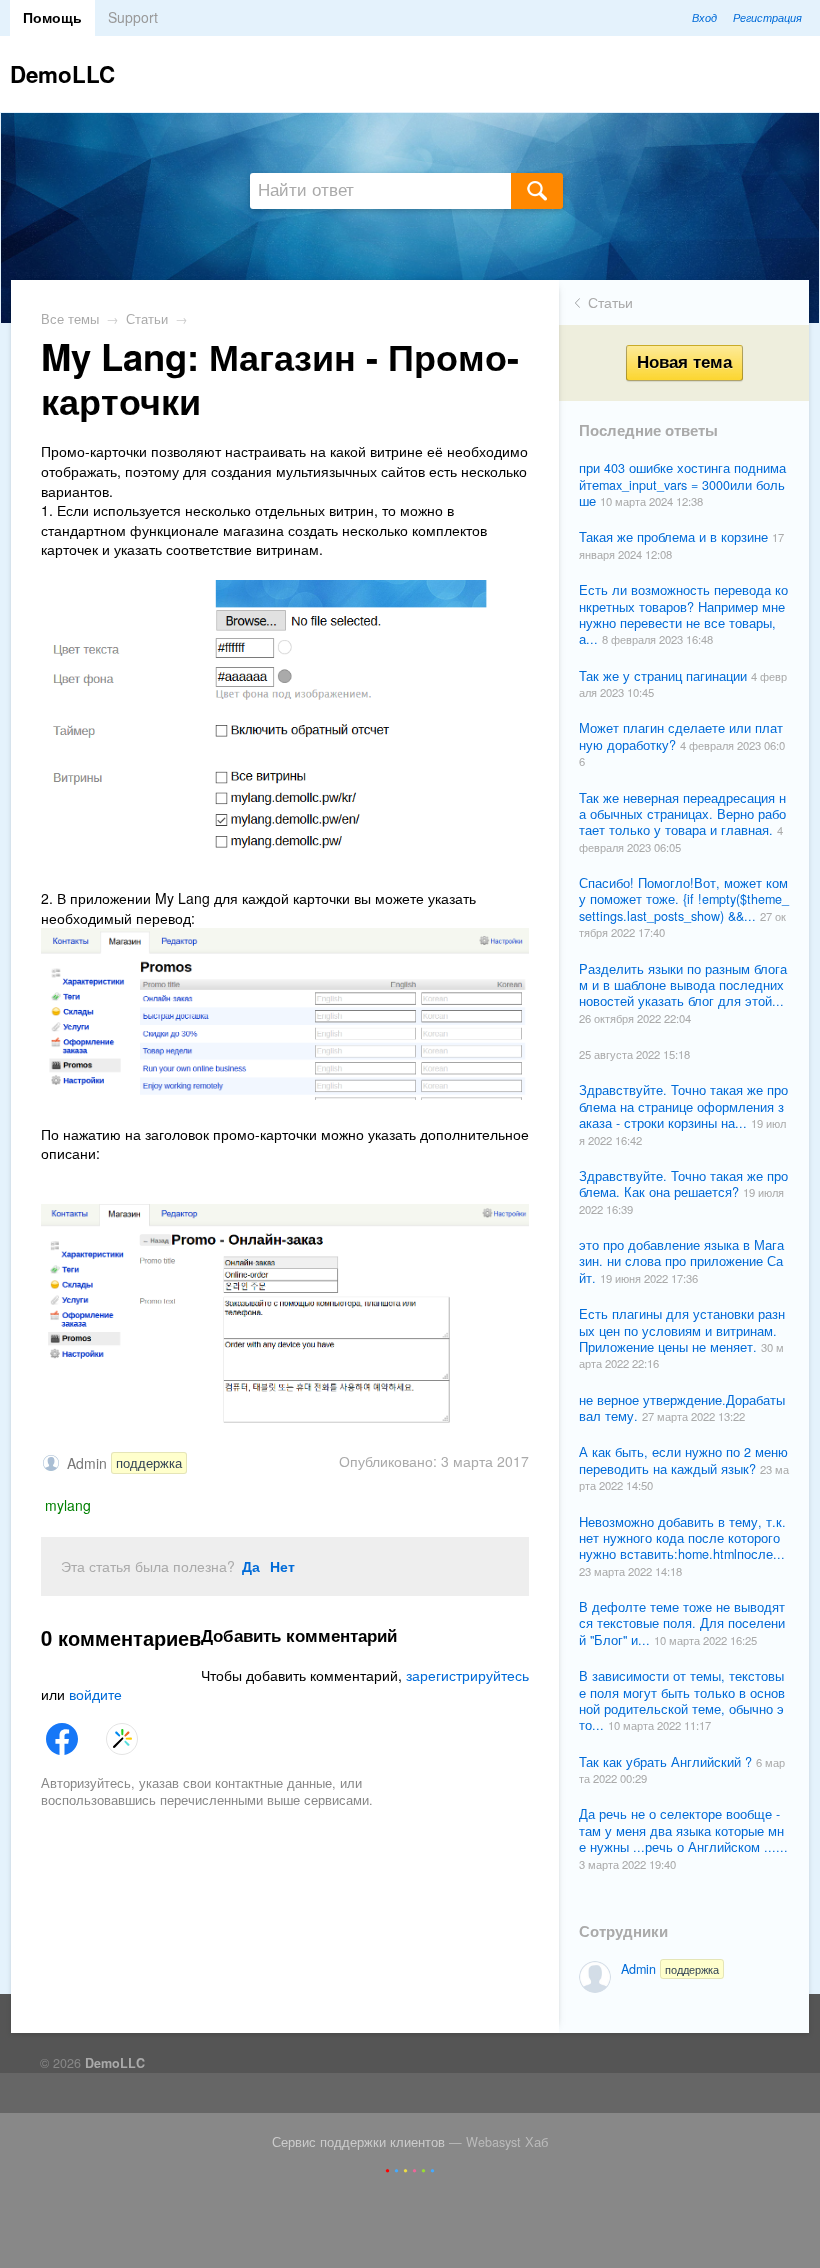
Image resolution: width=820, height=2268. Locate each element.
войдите (95, 1694)
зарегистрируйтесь (467, 1675)
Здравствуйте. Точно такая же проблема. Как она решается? (683, 1184)
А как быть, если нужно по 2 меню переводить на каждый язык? (683, 1460)
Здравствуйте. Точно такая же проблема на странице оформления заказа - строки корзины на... (683, 1106)
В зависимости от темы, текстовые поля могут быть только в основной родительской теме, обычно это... (682, 1700)
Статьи (610, 302)
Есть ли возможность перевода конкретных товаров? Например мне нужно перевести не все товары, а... (683, 614)
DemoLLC (62, 74)
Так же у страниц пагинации (665, 676)
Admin (670, 1969)
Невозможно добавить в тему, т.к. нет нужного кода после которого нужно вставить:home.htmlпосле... (682, 1538)
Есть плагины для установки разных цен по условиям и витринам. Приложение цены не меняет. (682, 1330)
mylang (68, 1505)
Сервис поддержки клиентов (358, 2142)
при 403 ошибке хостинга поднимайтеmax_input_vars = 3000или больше (682, 484)
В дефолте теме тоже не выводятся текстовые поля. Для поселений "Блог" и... (682, 1623)
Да (251, 1566)
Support (133, 17)
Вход (704, 17)
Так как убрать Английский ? (667, 1762)
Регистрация (767, 17)
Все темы (70, 319)
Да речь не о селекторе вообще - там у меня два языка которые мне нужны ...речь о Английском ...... (683, 1830)
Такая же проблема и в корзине (675, 537)
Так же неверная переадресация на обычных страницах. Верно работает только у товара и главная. (682, 814)
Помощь (52, 17)
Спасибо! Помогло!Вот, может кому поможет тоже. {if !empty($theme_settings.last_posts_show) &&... (684, 899)
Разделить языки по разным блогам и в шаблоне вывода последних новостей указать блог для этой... (683, 985)
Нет (282, 1566)
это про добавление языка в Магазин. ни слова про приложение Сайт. (681, 1261)
